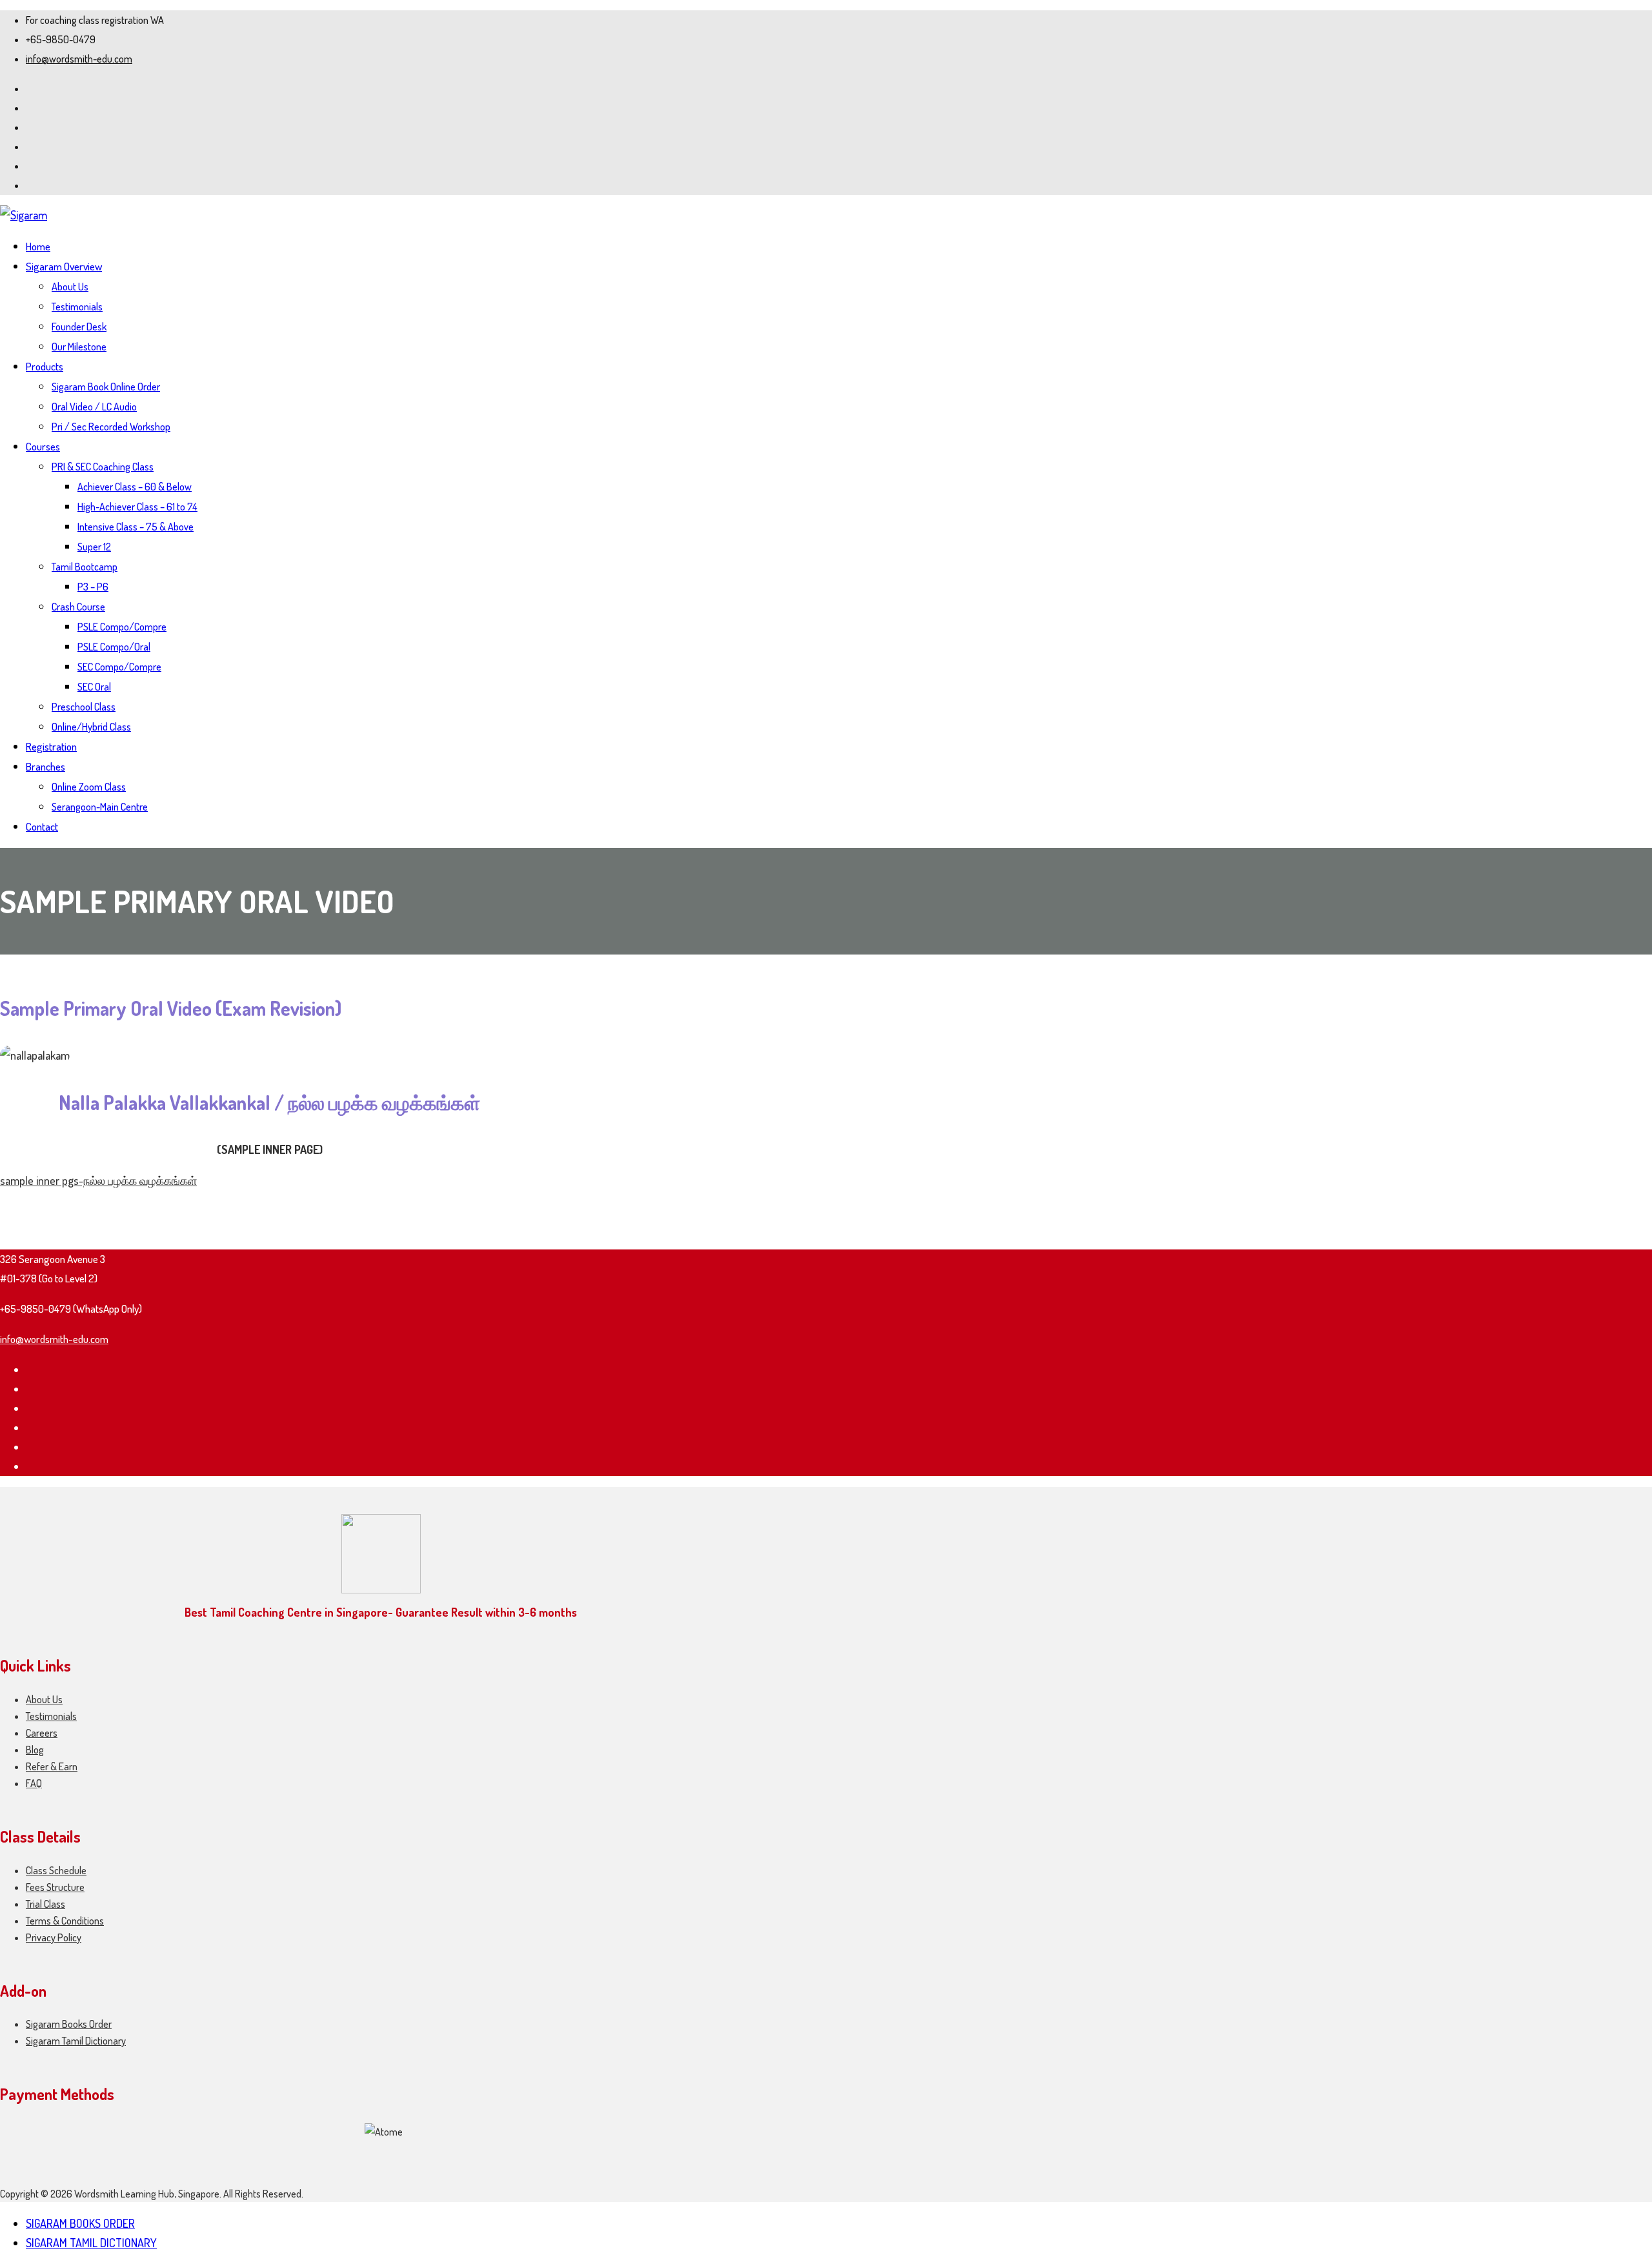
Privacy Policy (54, 1937)
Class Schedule (56, 1870)
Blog (35, 1750)
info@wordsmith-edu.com (79, 59)
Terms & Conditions (65, 1921)
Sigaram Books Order (69, 2024)
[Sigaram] (24, 215)
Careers (42, 1733)
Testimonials (51, 1716)
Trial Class (45, 1904)
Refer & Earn (52, 1766)
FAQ (34, 1783)
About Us (44, 1699)
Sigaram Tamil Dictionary (76, 2041)
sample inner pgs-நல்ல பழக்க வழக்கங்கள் (98, 1180)
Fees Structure (55, 1887)
